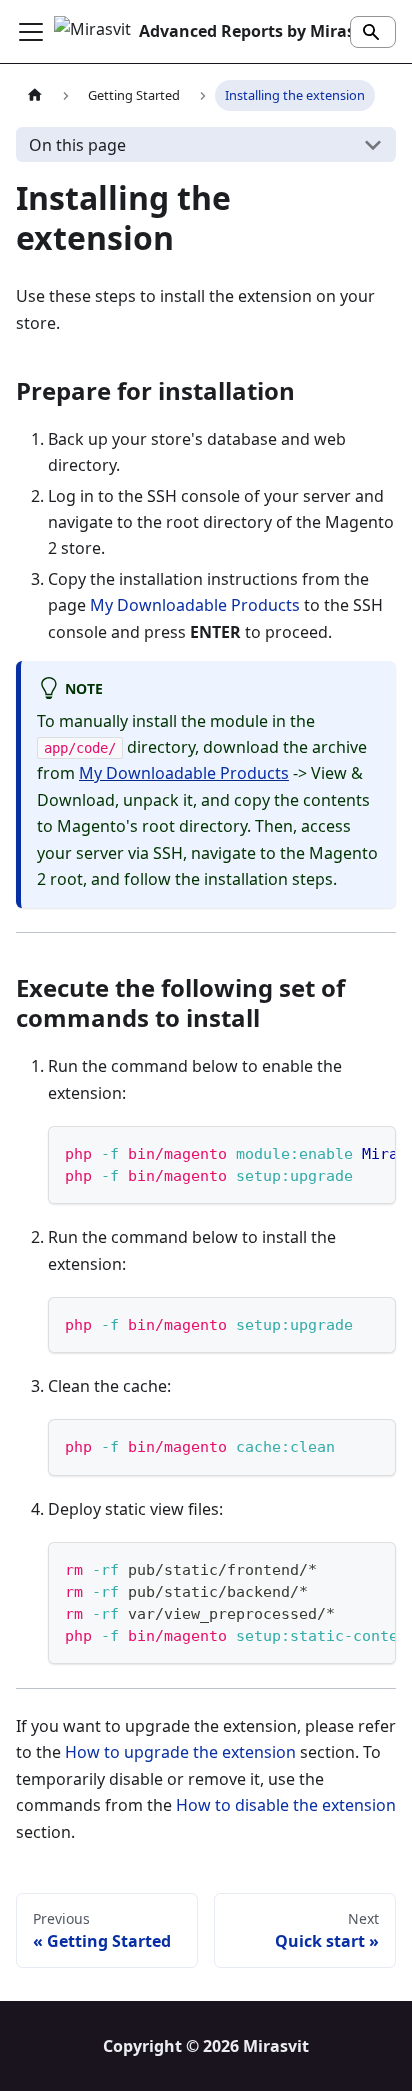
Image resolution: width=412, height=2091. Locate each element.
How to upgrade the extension (180, 1752)
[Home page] (35, 95)
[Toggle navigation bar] (31, 32)
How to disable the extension (286, 1805)
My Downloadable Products (195, 605)
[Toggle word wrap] (335, 1151)
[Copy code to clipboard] (371, 1151)
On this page (77, 145)
